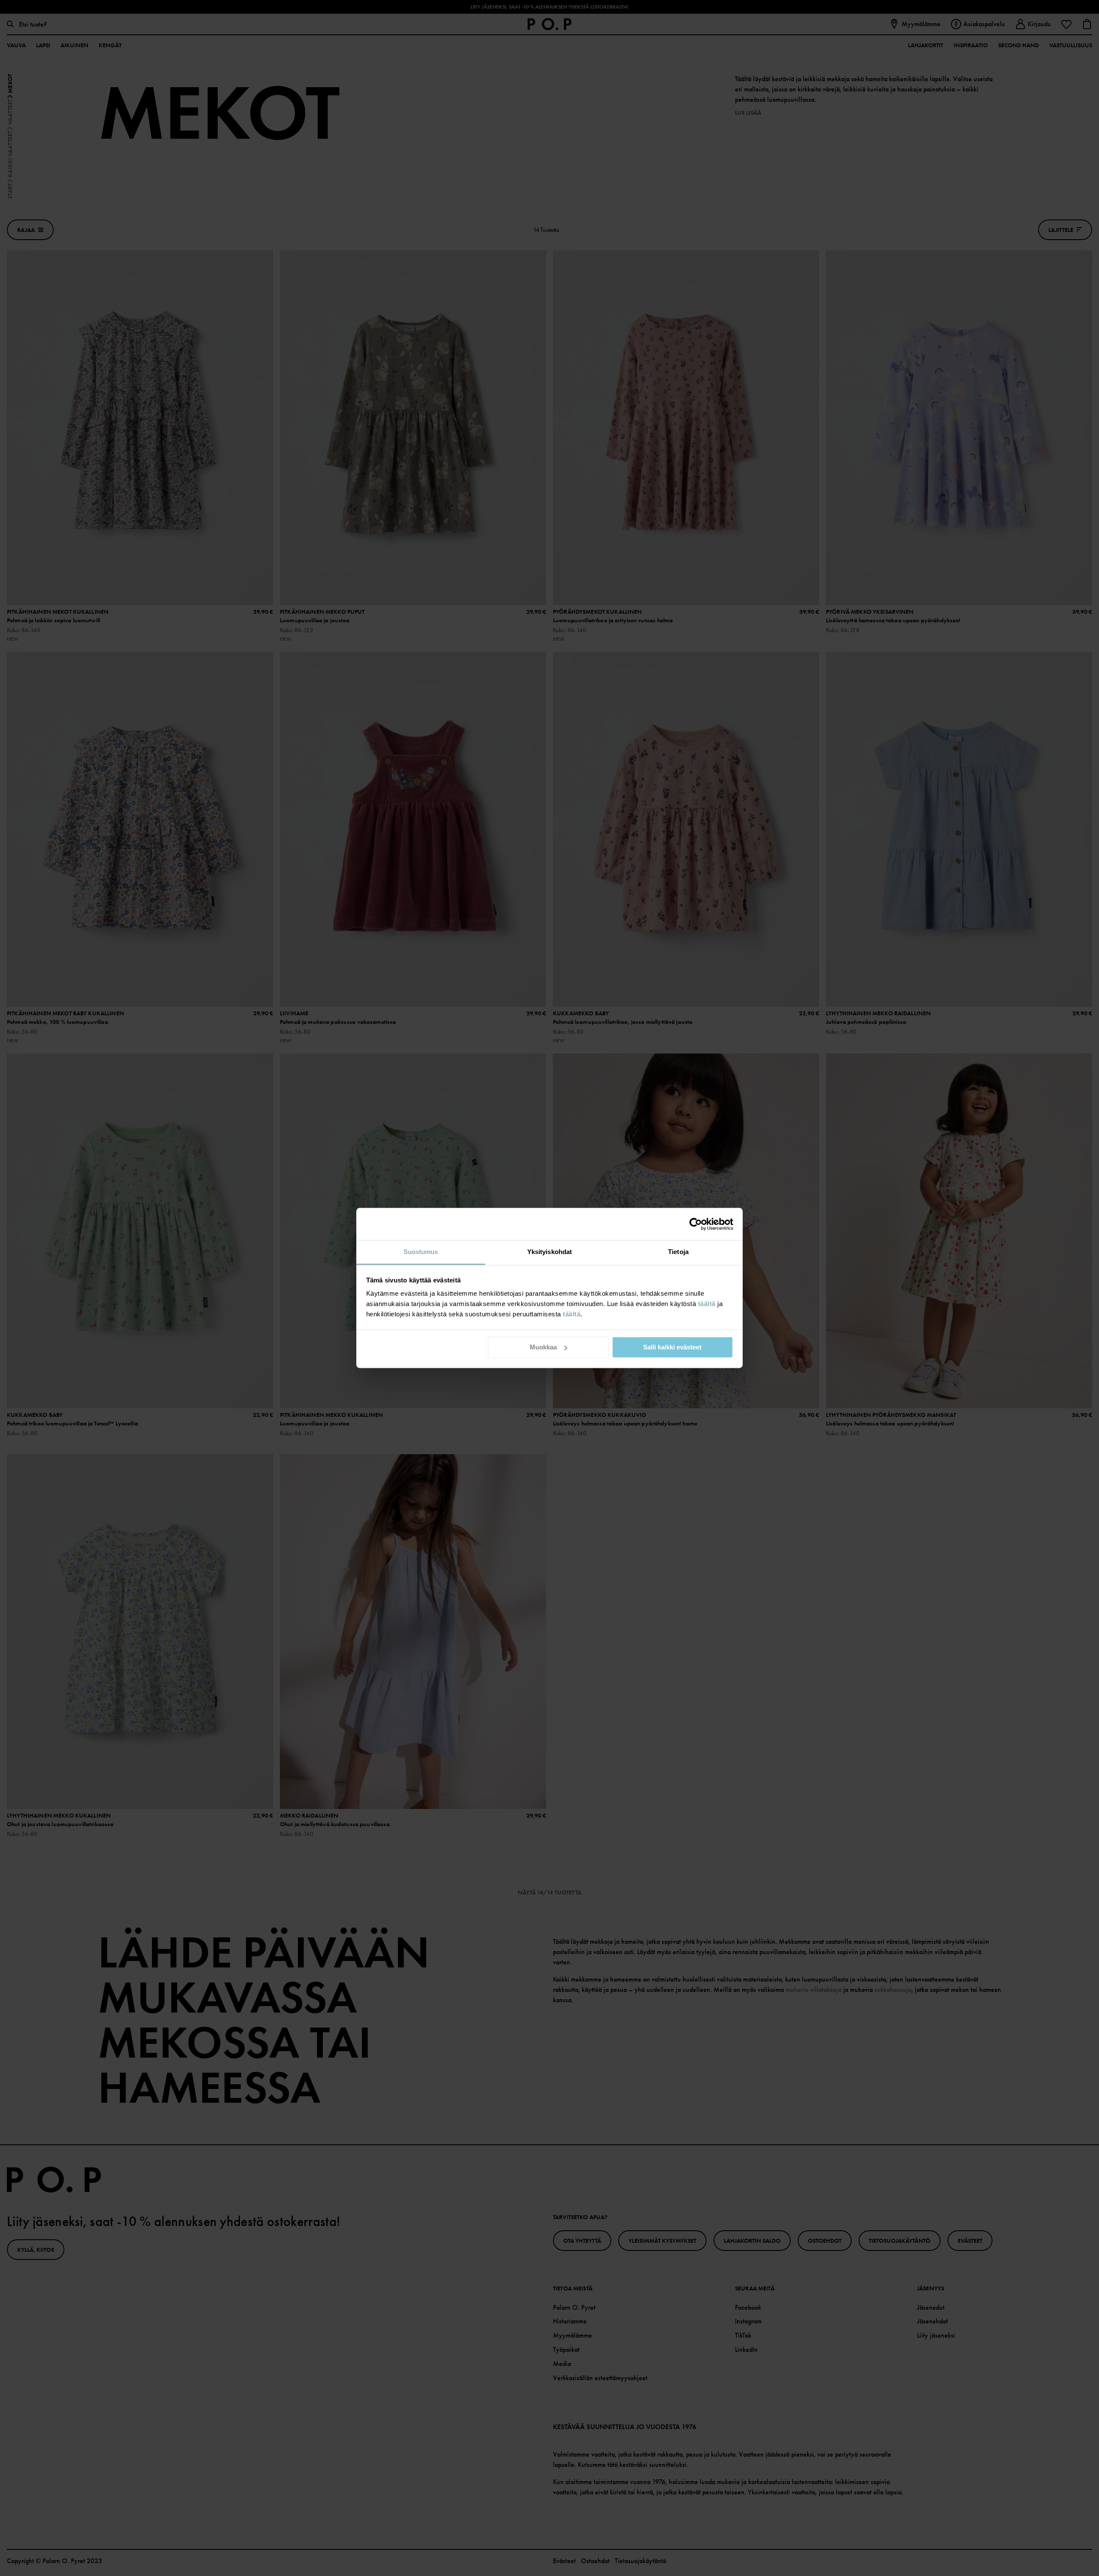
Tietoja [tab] (678, 1252)
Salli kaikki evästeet (672, 1347)
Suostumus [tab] (421, 1252)
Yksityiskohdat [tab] (549, 1252)
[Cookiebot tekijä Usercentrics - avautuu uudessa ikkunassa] (696, 1224)
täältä (707, 1304)
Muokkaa (543, 1347)
